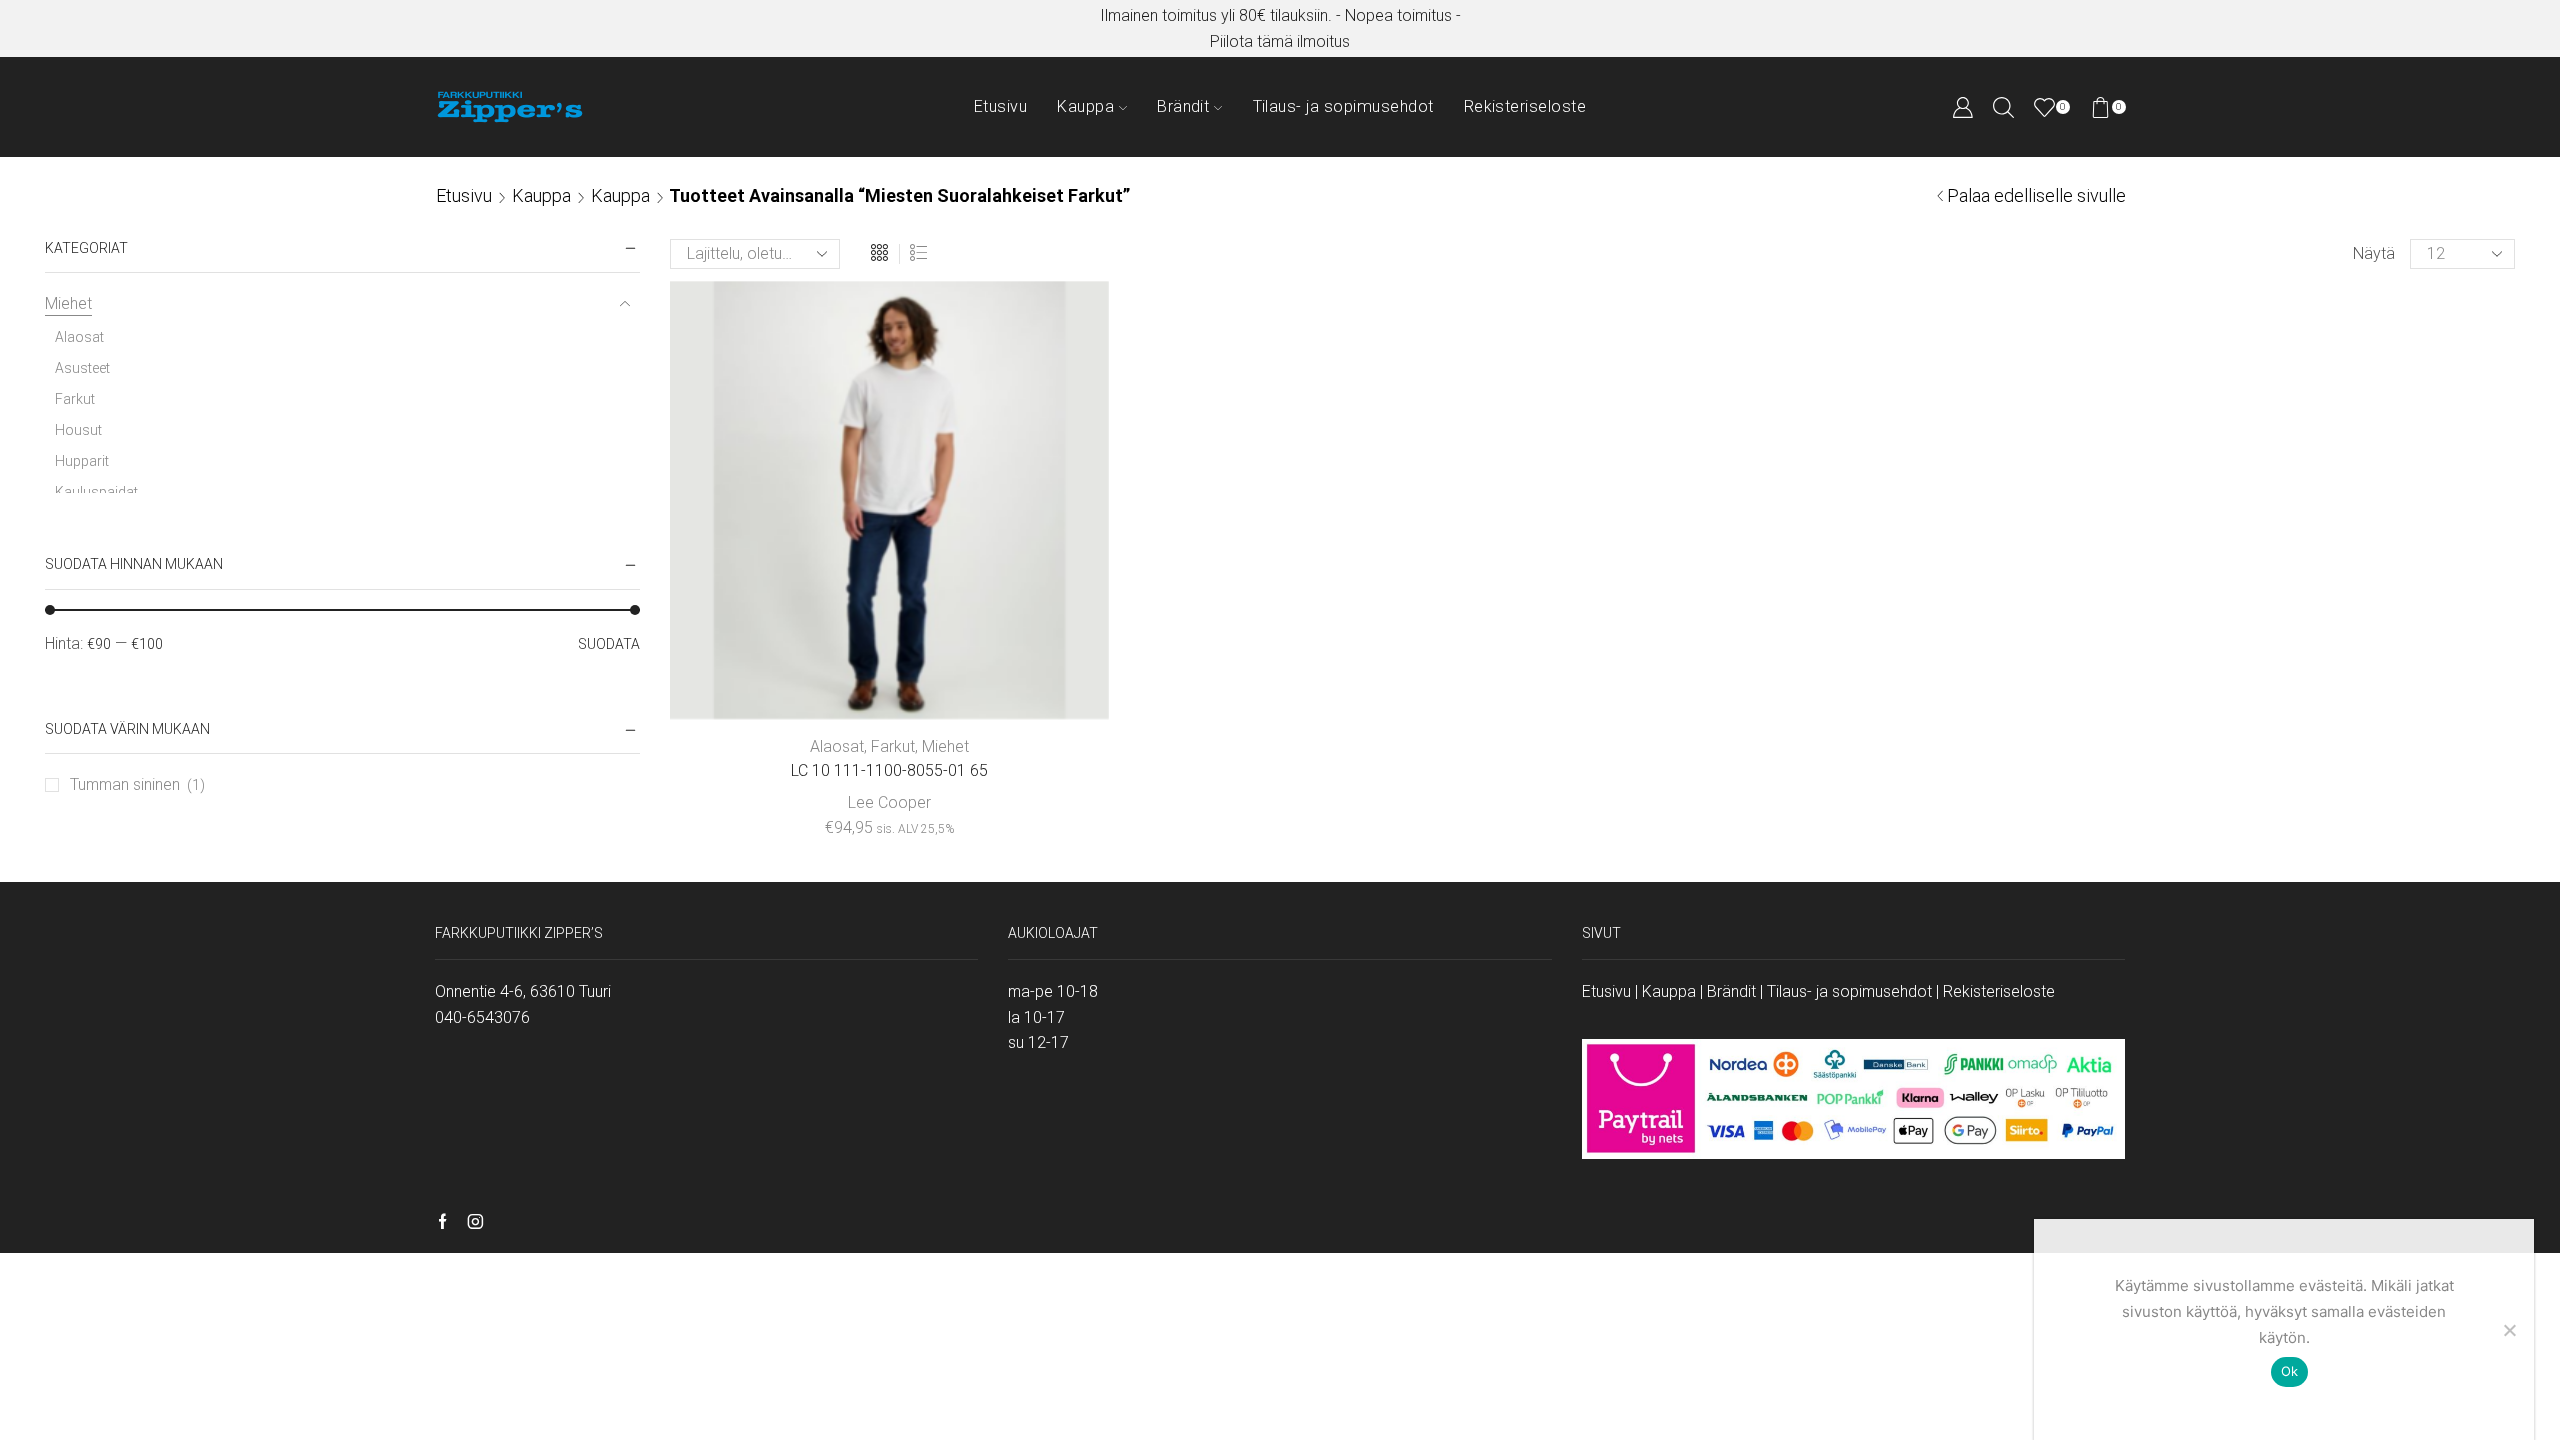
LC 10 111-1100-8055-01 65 (889, 770)
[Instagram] (475, 1223)
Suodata (609, 644)
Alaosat (837, 746)
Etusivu (1000, 106)
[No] (2509, 1330)
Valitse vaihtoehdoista (889, 687)
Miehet (945, 746)
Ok (2290, 1371)
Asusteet (82, 368)
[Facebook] (442, 1223)
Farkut (893, 746)
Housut (78, 430)
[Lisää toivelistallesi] (1022, 687)
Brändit (1183, 106)
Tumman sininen (125, 784)
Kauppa (1085, 106)
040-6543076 (482, 1017)
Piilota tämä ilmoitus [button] (1280, 41)
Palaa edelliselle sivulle (2036, 195)
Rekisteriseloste (1525, 106)
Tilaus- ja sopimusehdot (1343, 106)
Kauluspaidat (96, 492)
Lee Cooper (889, 802)
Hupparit (82, 461)
